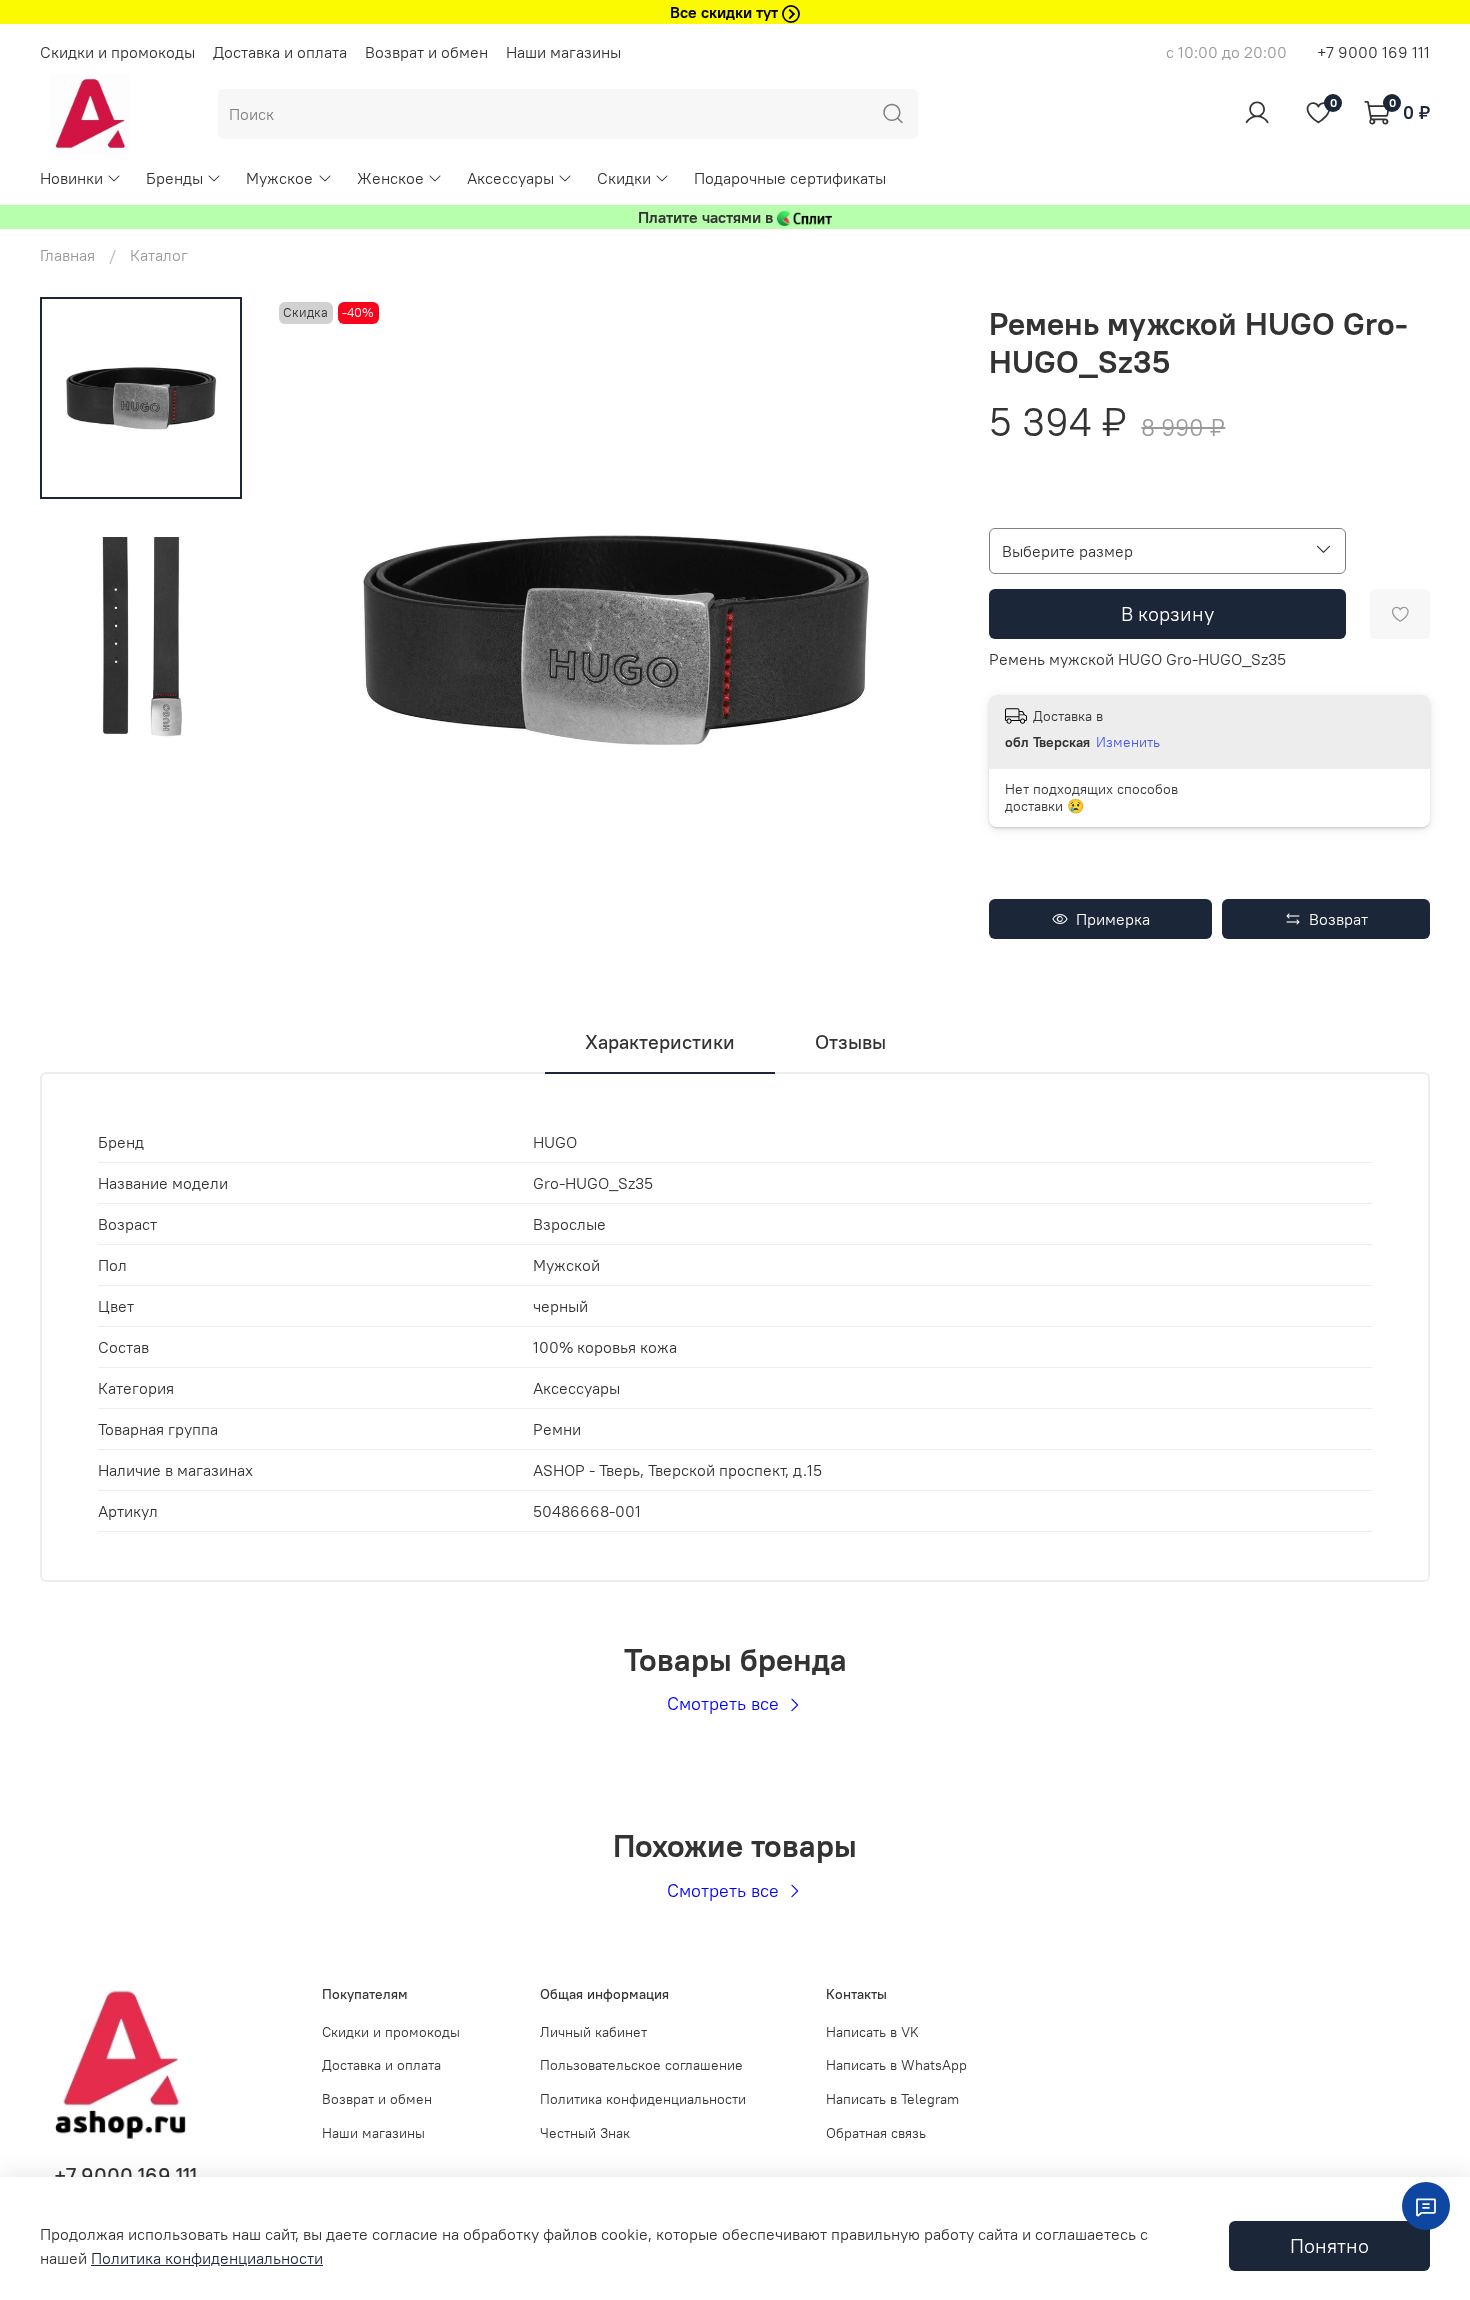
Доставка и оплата (280, 52)
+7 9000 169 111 (1373, 52)
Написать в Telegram (892, 2099)
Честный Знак (585, 2133)
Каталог (159, 255)
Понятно (1329, 2245)
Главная (67, 255)
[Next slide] (917, 639)
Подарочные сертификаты (790, 178)
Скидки (624, 178)
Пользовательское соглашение (641, 2065)
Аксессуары (510, 178)
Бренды (174, 178)
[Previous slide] (314, 639)
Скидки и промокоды (117, 52)
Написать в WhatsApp (896, 2065)
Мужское (279, 178)
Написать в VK (872, 2032)
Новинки (71, 178)
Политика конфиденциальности (643, 2099)
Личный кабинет (593, 2032)
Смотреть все (725, 1703)
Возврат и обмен (426, 52)
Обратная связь (876, 2133)
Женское (390, 178)
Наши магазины (563, 52)
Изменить (1128, 742)
